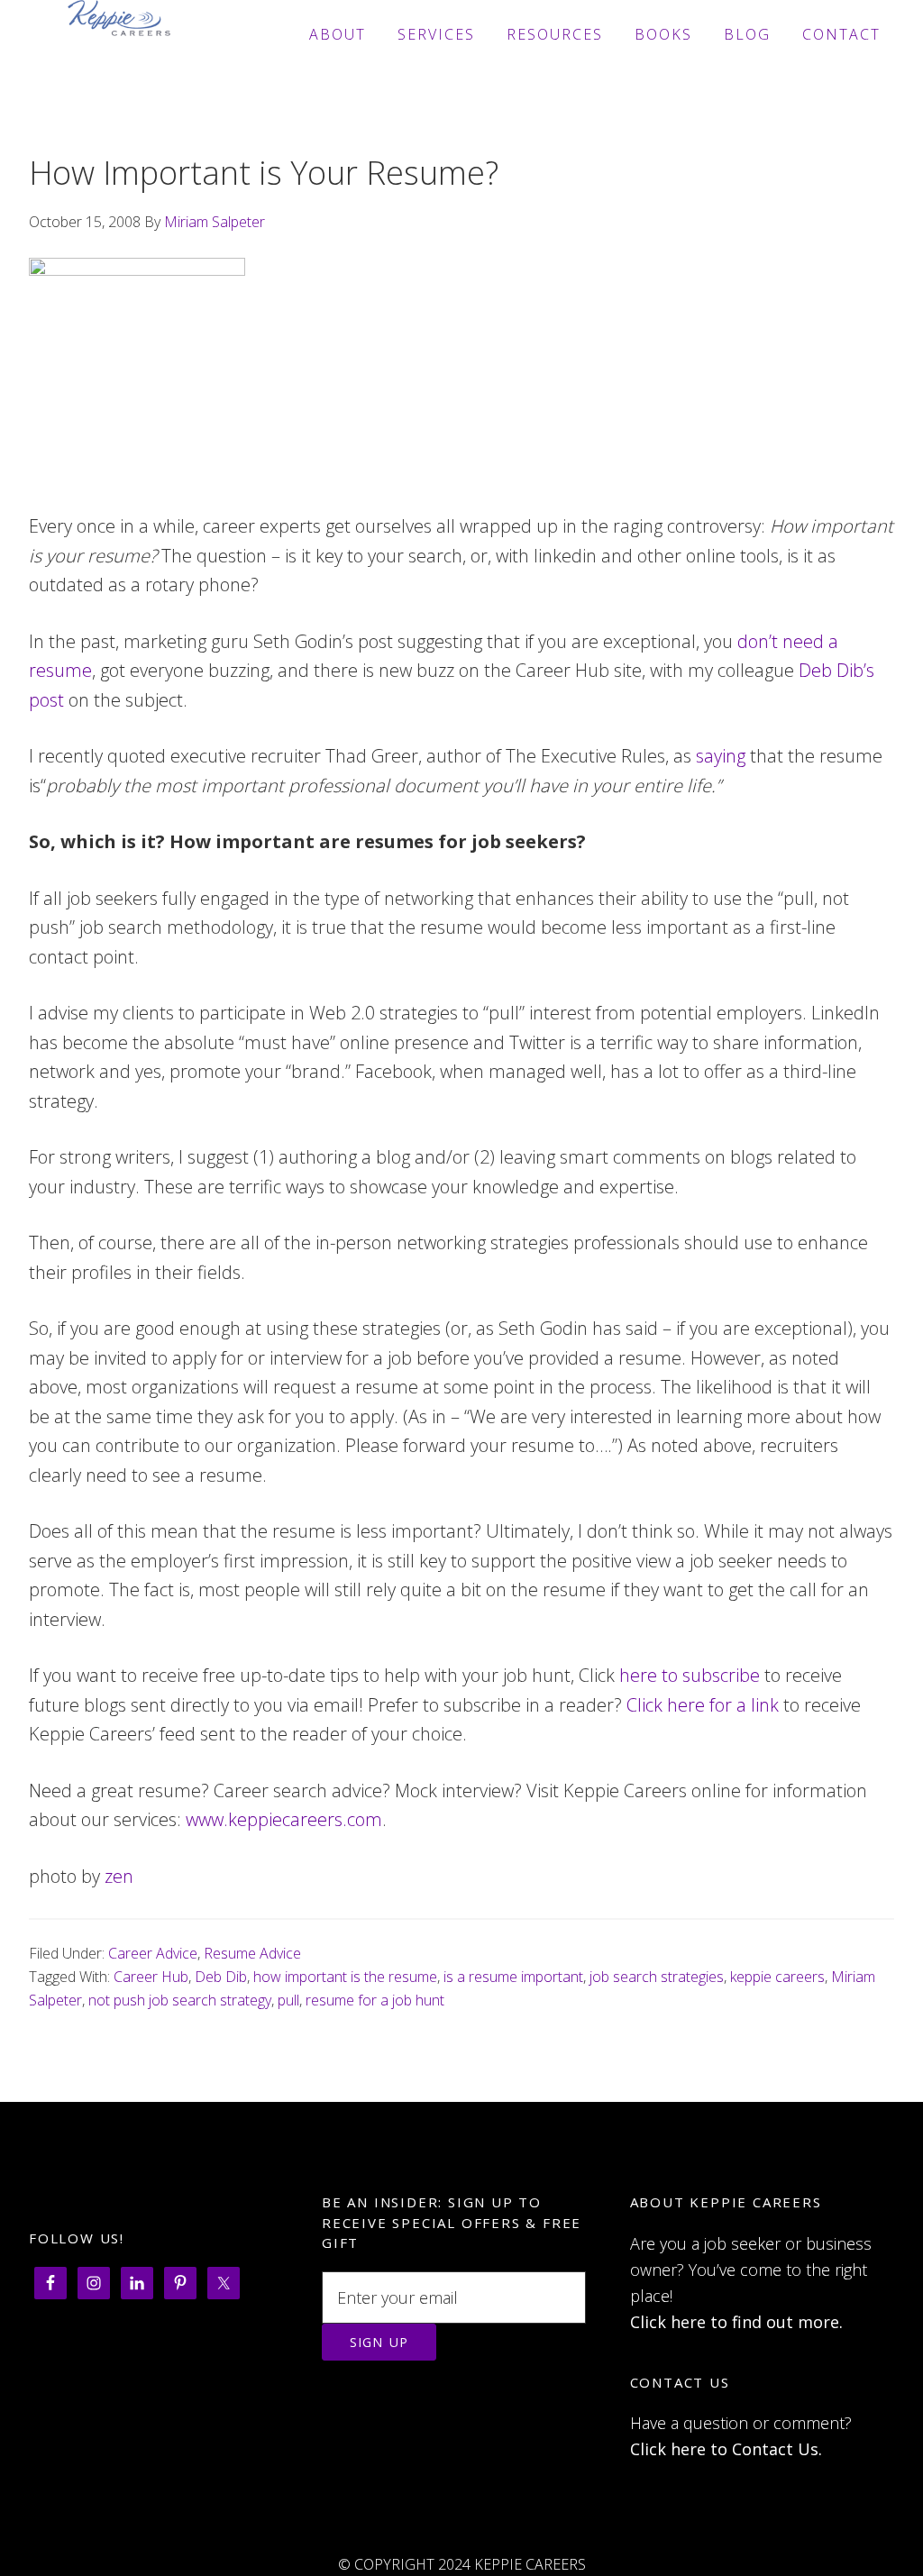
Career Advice (153, 1953)
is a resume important (513, 1977)
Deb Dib (221, 1977)
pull (288, 2000)
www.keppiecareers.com (284, 1819)
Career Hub (151, 1977)
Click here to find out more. (736, 2322)
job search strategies (657, 1977)
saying (721, 756)
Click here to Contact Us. (726, 2449)
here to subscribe (690, 1675)
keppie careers (777, 1977)
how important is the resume (345, 1977)
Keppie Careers (119, 34)
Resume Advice (252, 1953)
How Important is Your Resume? (264, 173)
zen (119, 1876)
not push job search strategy (180, 2000)
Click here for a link (703, 1705)
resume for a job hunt (375, 2000)
